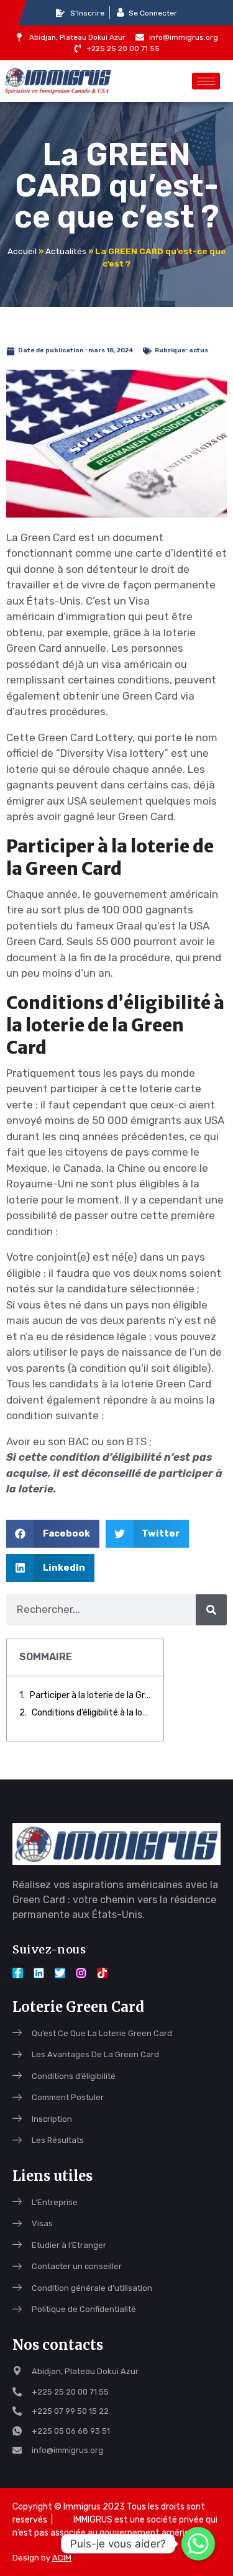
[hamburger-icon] (206, 81)
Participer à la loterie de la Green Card (90, 1695)
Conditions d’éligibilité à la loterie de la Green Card (91, 1713)
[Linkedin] (39, 1973)
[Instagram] (81, 1973)
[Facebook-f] (18, 1973)
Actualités (66, 251)
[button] (53, 1534)
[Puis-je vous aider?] (198, 2544)
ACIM (62, 2558)
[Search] (211, 1610)
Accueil (22, 251)
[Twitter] (60, 1973)
